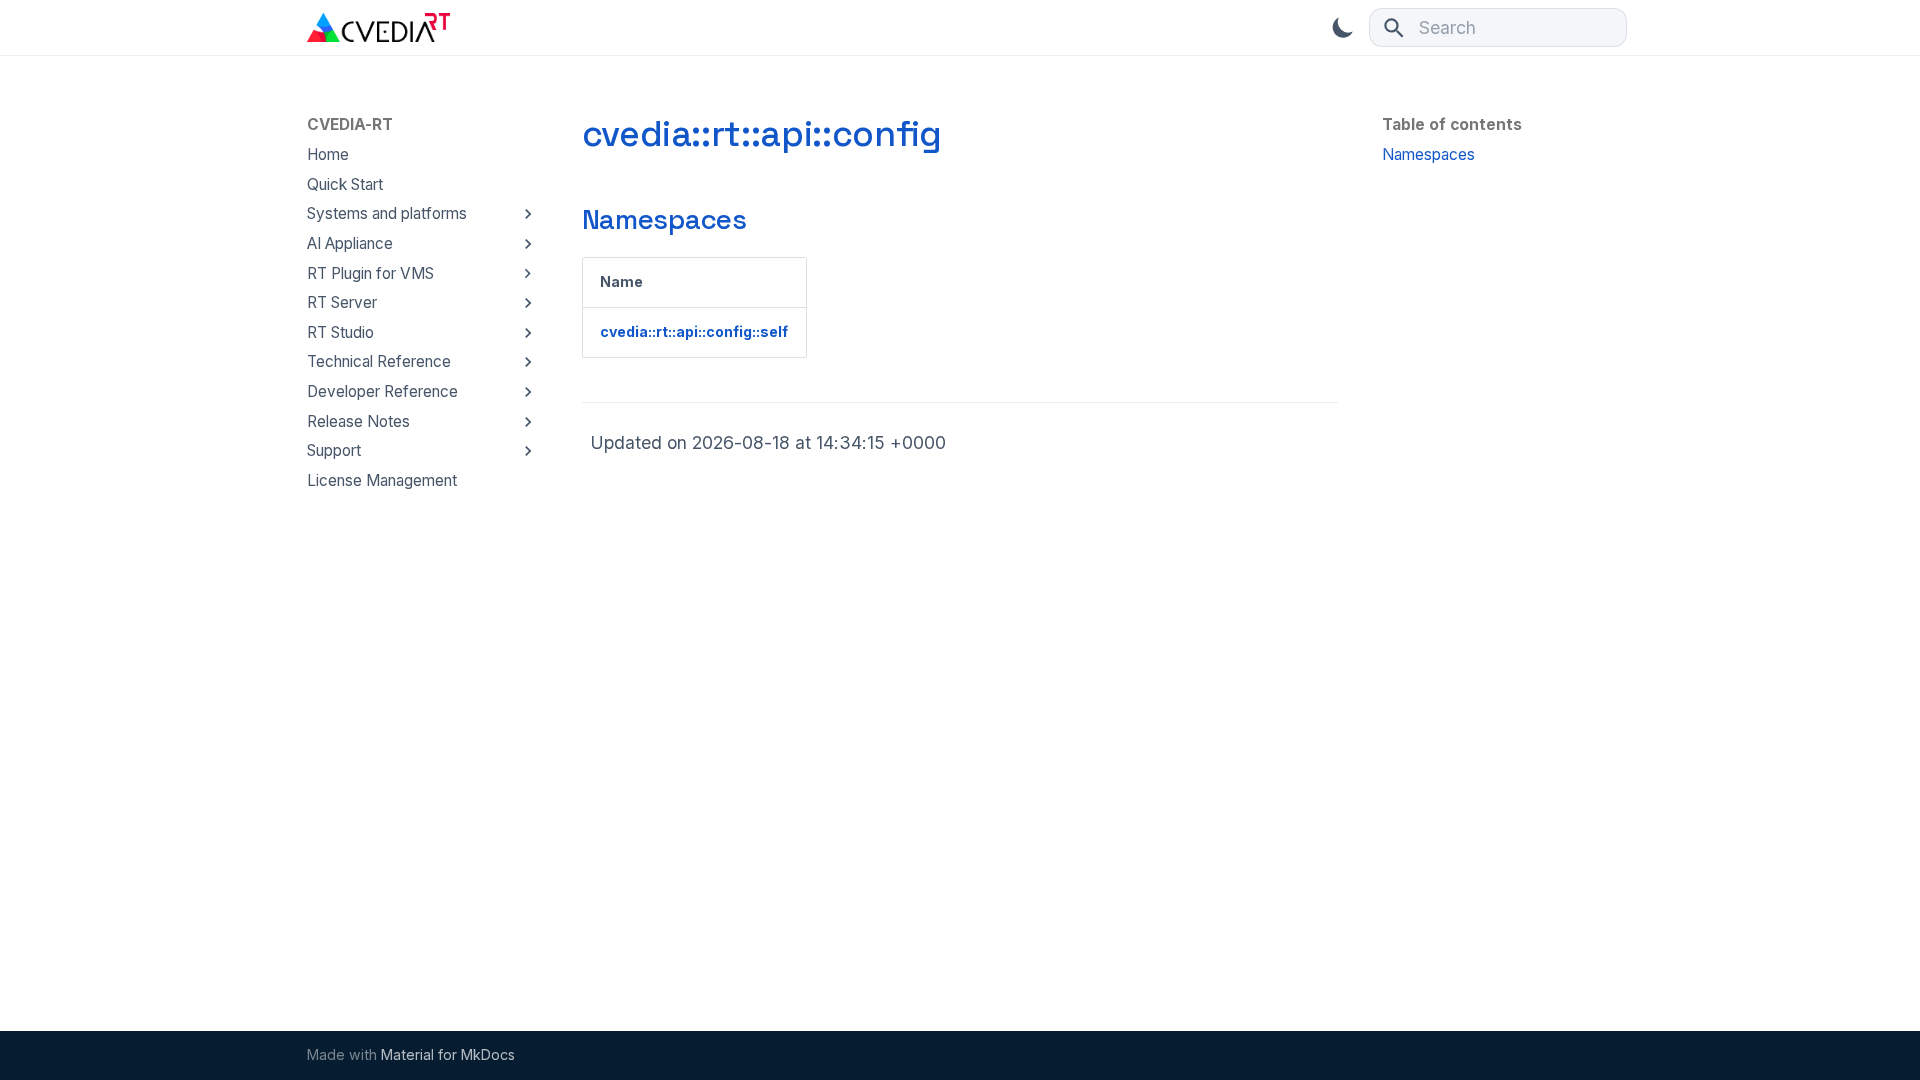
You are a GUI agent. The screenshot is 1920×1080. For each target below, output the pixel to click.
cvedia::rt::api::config (762, 133)
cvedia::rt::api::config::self (694, 331)
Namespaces (664, 219)
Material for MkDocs (448, 1054)
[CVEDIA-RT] (378, 27)
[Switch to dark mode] (1343, 27)
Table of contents (1452, 124)
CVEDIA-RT (350, 124)
